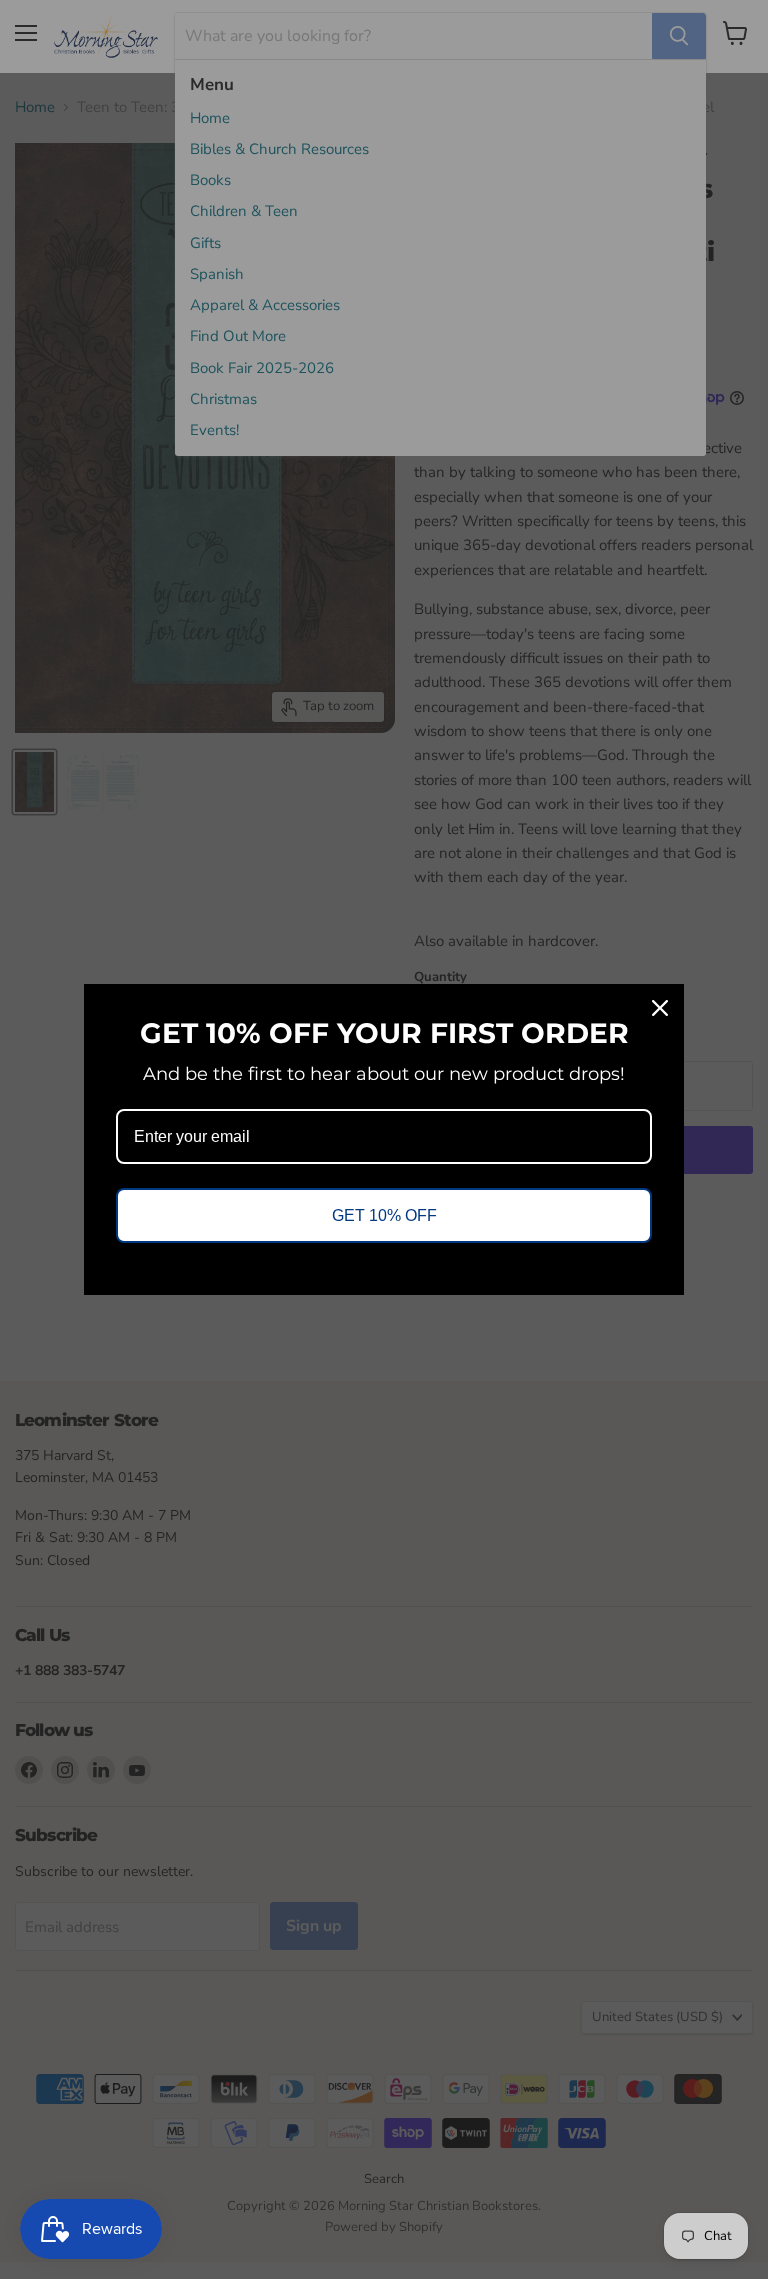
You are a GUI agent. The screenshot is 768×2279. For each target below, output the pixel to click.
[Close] (660, 1008)
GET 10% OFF (384, 1215)
